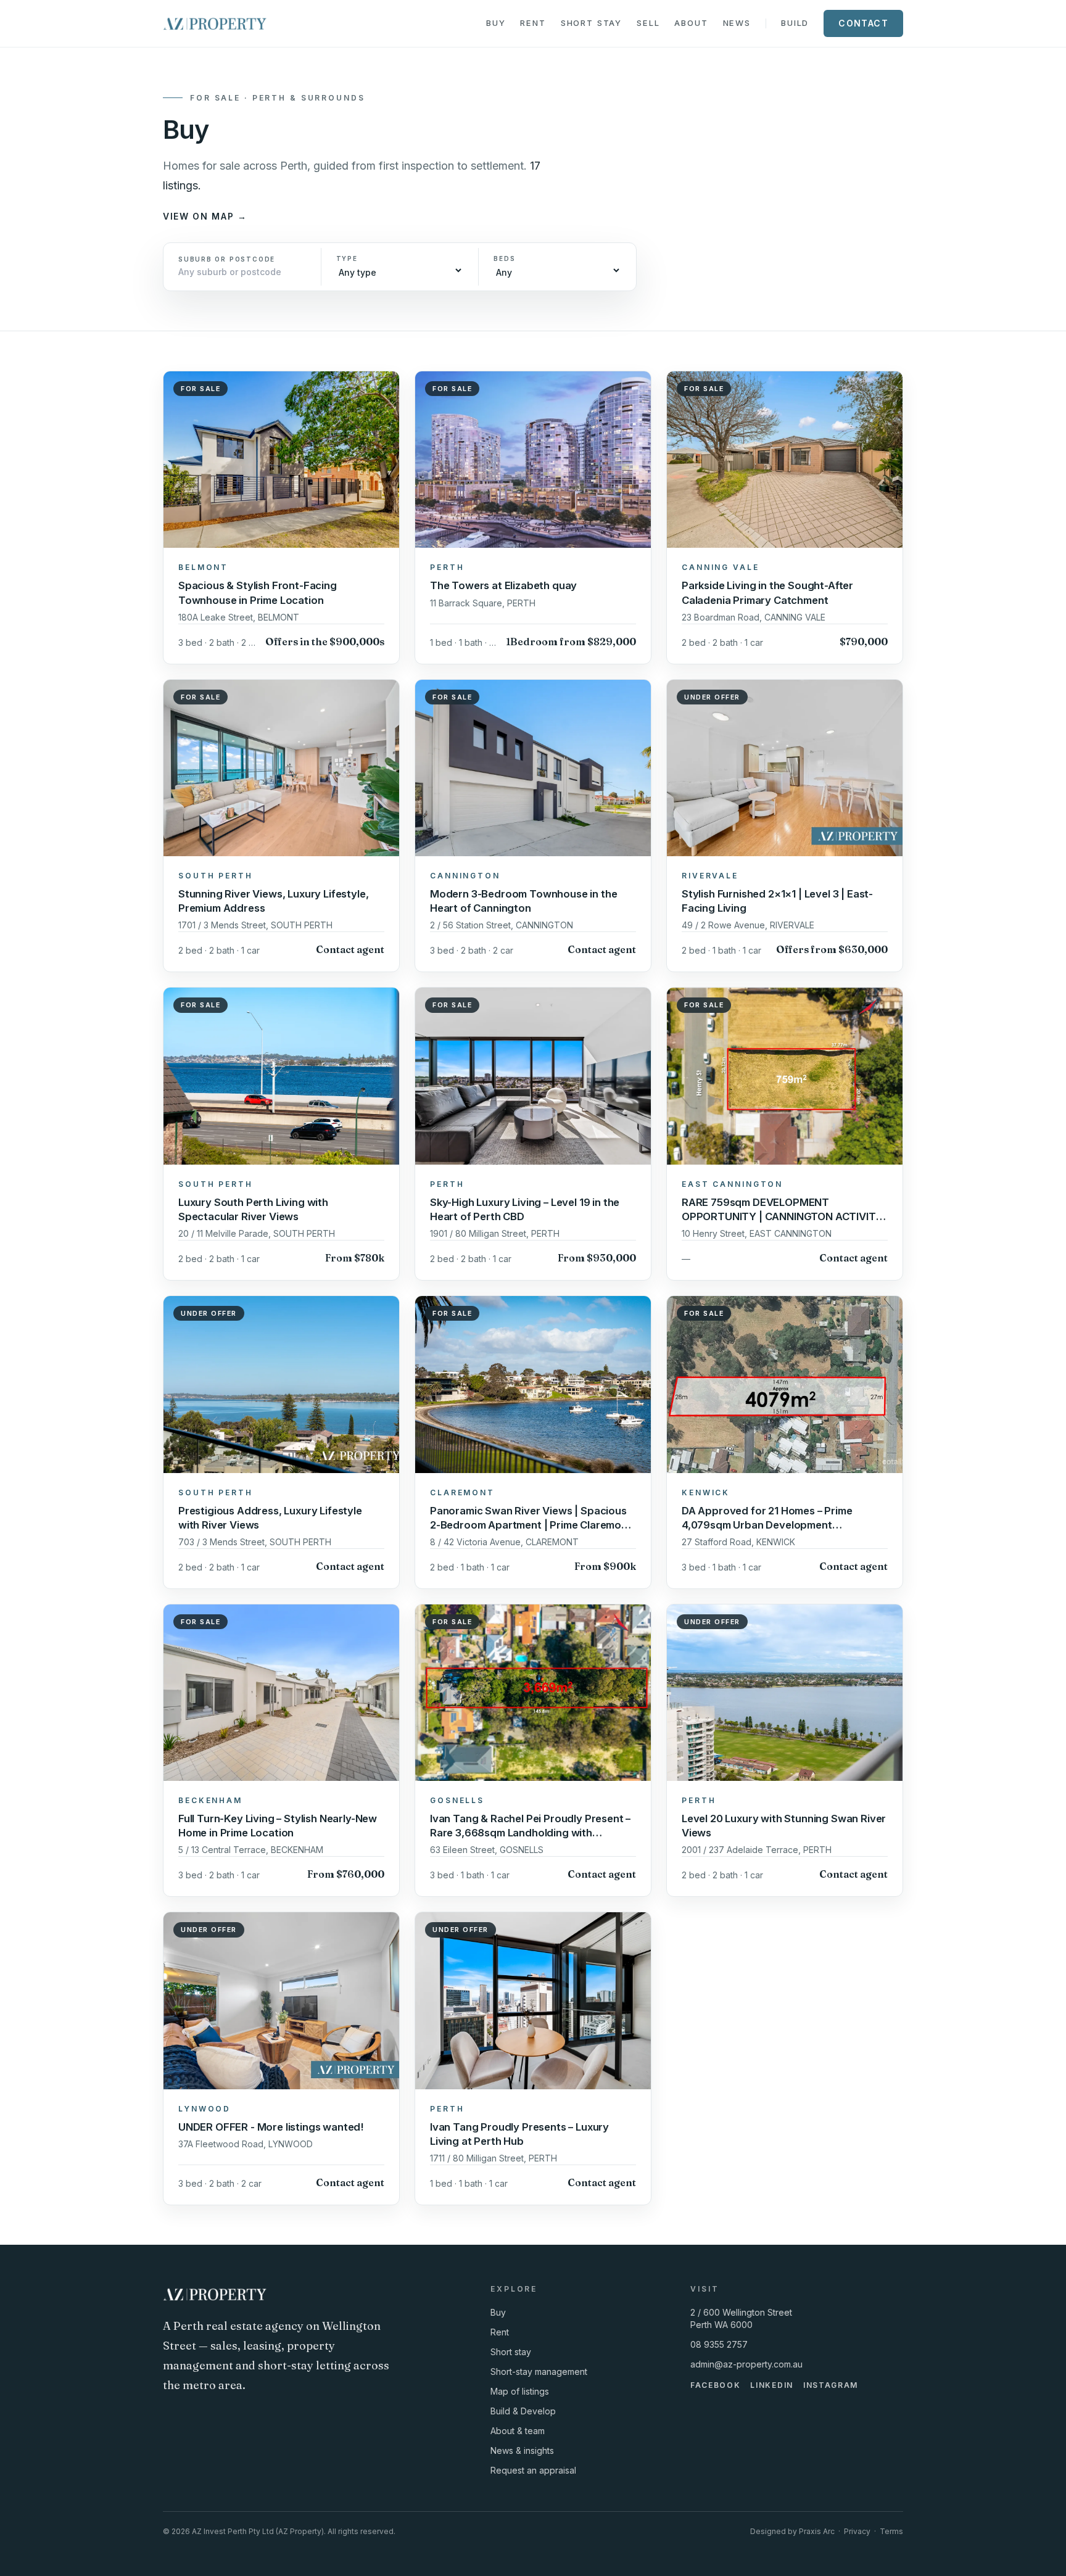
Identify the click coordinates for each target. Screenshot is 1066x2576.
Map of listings (520, 2391)
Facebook (715, 2385)
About (691, 23)
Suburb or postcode (227, 259)
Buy (496, 23)
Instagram (831, 2385)
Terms (891, 2531)
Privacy (857, 2531)
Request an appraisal (533, 2470)
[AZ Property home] (215, 23)
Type (347, 258)
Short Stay (591, 23)
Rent (533, 23)
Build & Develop (523, 2411)
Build (795, 23)
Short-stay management (539, 2372)
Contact (863, 23)
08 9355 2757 (719, 2344)
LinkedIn (771, 2385)
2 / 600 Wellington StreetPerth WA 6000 (741, 2318)
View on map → (205, 216)
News (737, 23)
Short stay (511, 2352)
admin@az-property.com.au (746, 2364)
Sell (648, 23)
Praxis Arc (817, 2531)
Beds (504, 258)
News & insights (522, 2450)
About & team (518, 2431)
